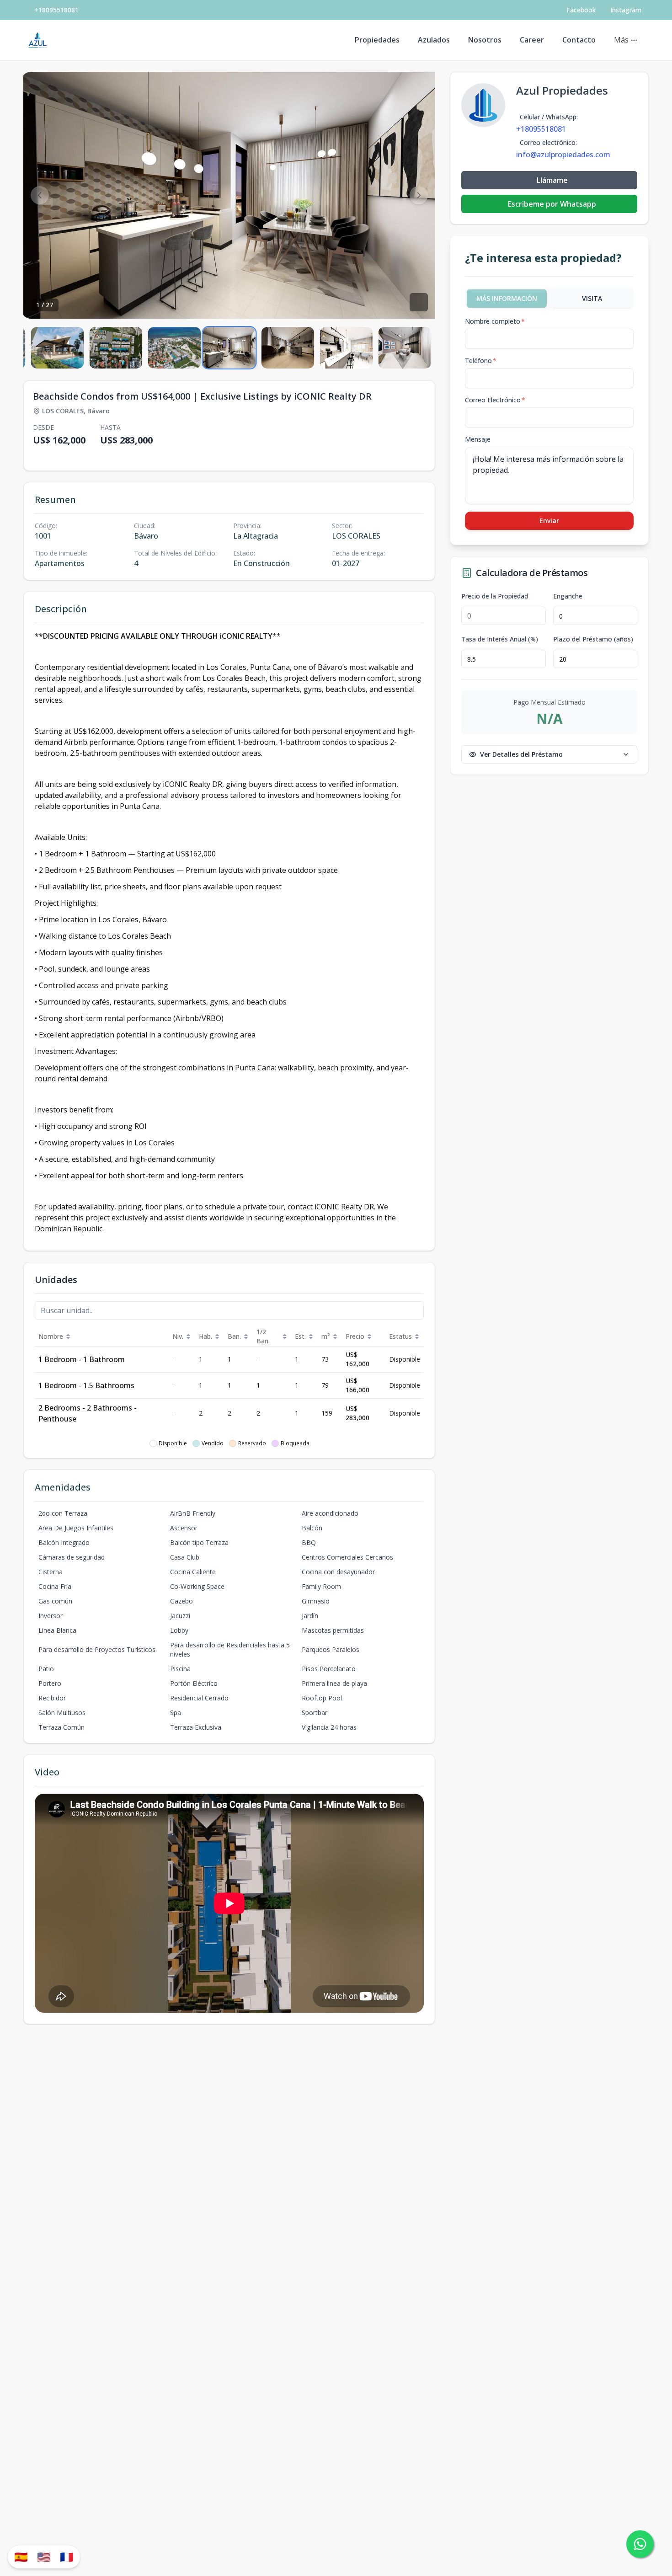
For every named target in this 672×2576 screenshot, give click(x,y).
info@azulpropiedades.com (563, 155)
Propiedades (377, 40)
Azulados (434, 40)
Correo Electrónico (495, 400)
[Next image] (419, 195)
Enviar (549, 521)
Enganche (568, 596)
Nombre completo (495, 321)
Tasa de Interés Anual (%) (500, 639)
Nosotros (485, 40)
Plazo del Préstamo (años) (593, 639)
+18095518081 (56, 10)
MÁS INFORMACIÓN (507, 298)
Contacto (579, 40)
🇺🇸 (44, 2557)
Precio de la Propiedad (495, 596)
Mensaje (478, 439)
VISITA (592, 298)
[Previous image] (40, 195)
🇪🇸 (21, 2557)
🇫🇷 (67, 2557)
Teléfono (481, 361)
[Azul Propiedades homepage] (38, 40)
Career (532, 40)
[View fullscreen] (419, 302)
